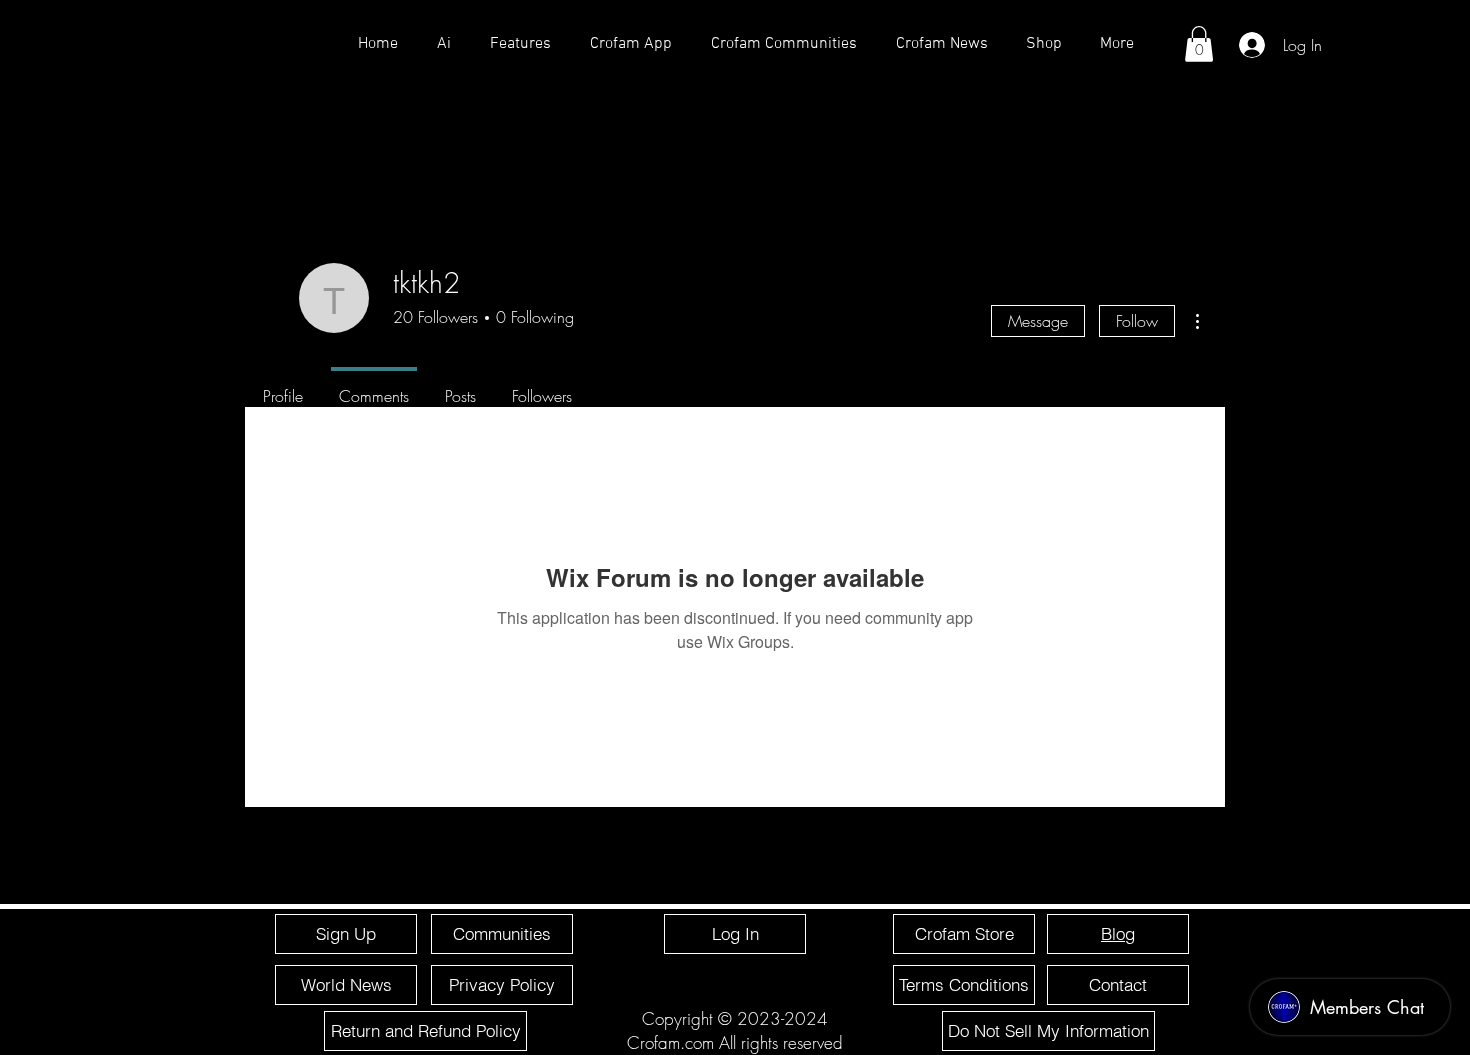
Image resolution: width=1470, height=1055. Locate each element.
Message (1038, 321)
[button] (1199, 44)
